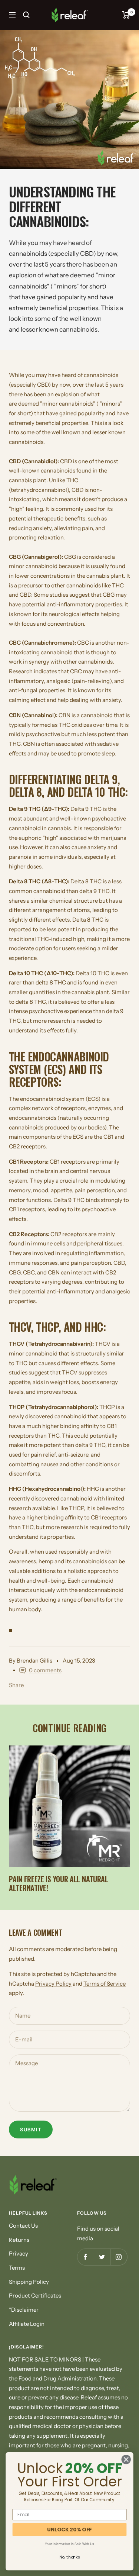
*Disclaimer (24, 2310)
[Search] (26, 15)
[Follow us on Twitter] (102, 2257)
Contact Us (23, 2226)
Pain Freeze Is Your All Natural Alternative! (59, 1883)
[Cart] (126, 15)
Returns (19, 2240)
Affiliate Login (27, 2324)
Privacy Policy (53, 1984)
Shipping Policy (29, 2282)
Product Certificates (35, 2295)
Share (16, 1685)
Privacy (19, 2253)
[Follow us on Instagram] (119, 2257)
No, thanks (69, 2557)
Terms (17, 2268)
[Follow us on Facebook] (85, 2257)
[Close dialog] (126, 2459)
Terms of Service (105, 1984)
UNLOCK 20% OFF (69, 2529)
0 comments (45, 1670)
